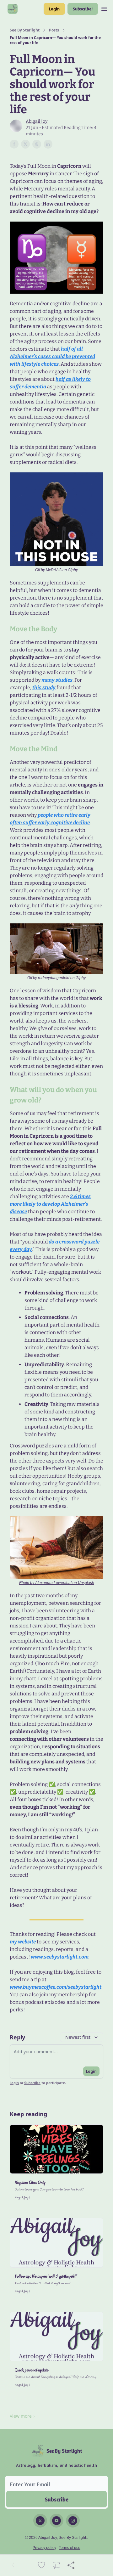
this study (44, 688)
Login (54, 9)
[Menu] (104, 8)
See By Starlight (25, 30)
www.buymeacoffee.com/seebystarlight (56, 1987)
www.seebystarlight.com (60, 1957)
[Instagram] (73, 2521)
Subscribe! (83, 9)
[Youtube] (56, 2521)
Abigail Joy (37, 121)
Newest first (78, 2037)
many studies (57, 680)
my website (23, 1942)
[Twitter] (40, 2521)
